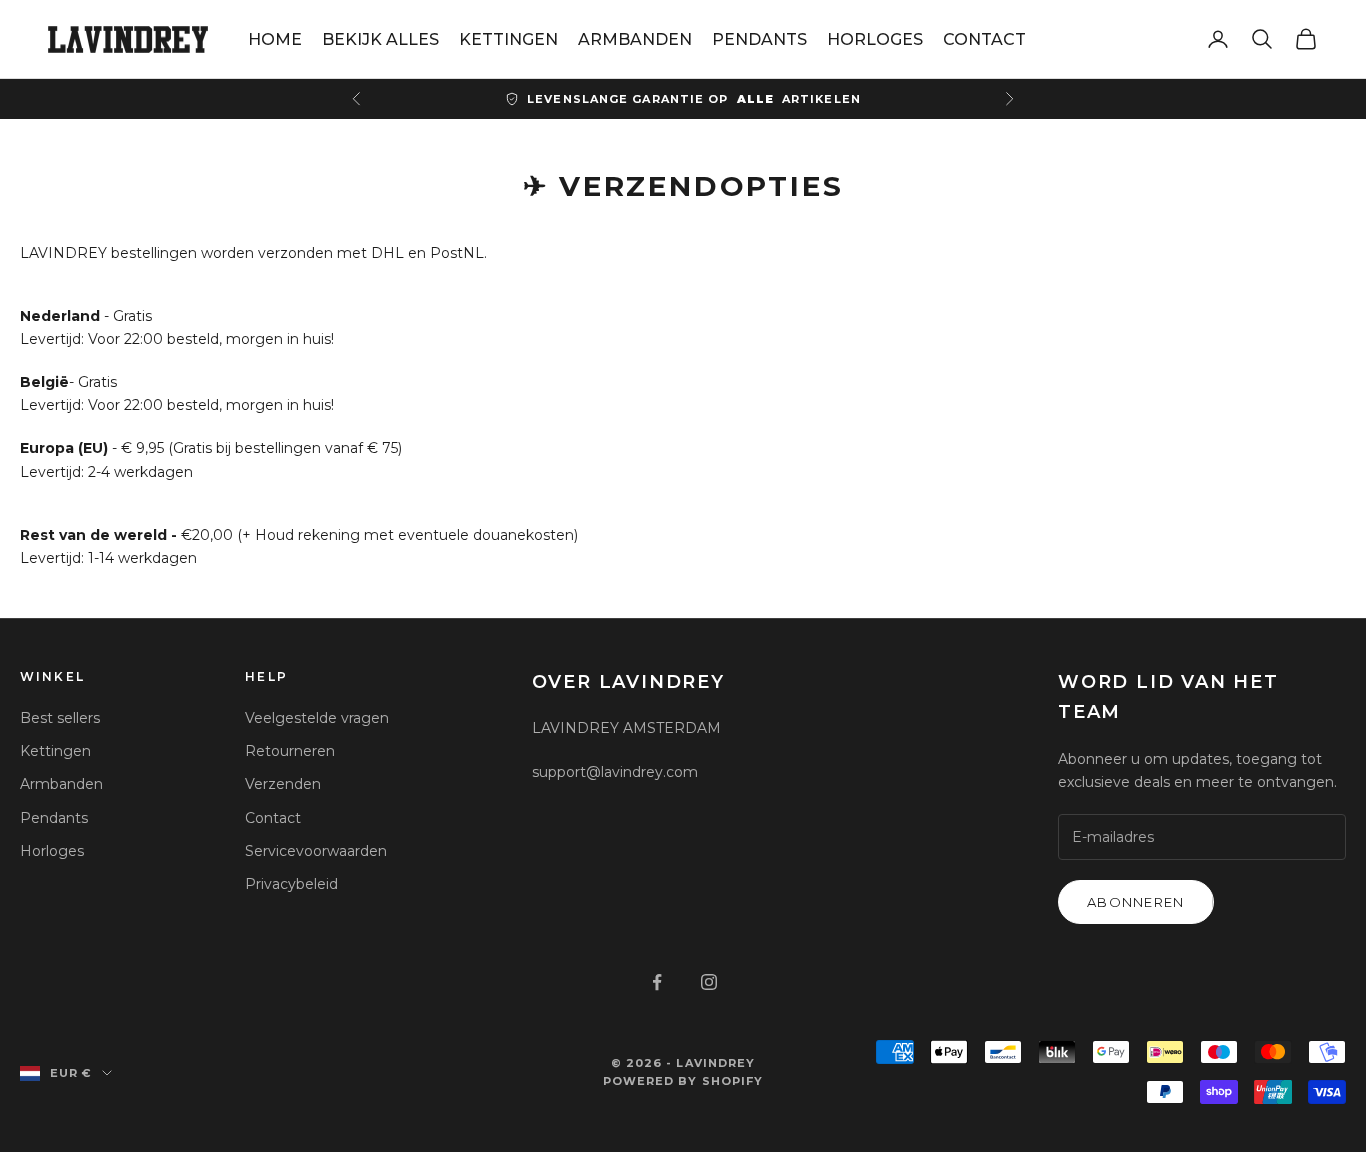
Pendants (54, 818)
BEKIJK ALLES (380, 39)
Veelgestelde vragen (317, 718)
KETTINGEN (508, 39)
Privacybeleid (291, 884)
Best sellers (60, 718)
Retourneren (290, 751)
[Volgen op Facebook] (657, 982)
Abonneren (1136, 902)
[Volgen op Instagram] (709, 982)
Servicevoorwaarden (316, 851)
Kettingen (55, 751)
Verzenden (283, 784)
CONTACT (984, 39)
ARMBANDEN (635, 39)
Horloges (52, 851)
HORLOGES (875, 39)
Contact (273, 818)
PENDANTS (759, 39)
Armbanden (61, 784)
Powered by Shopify (683, 1081)
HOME (275, 39)
